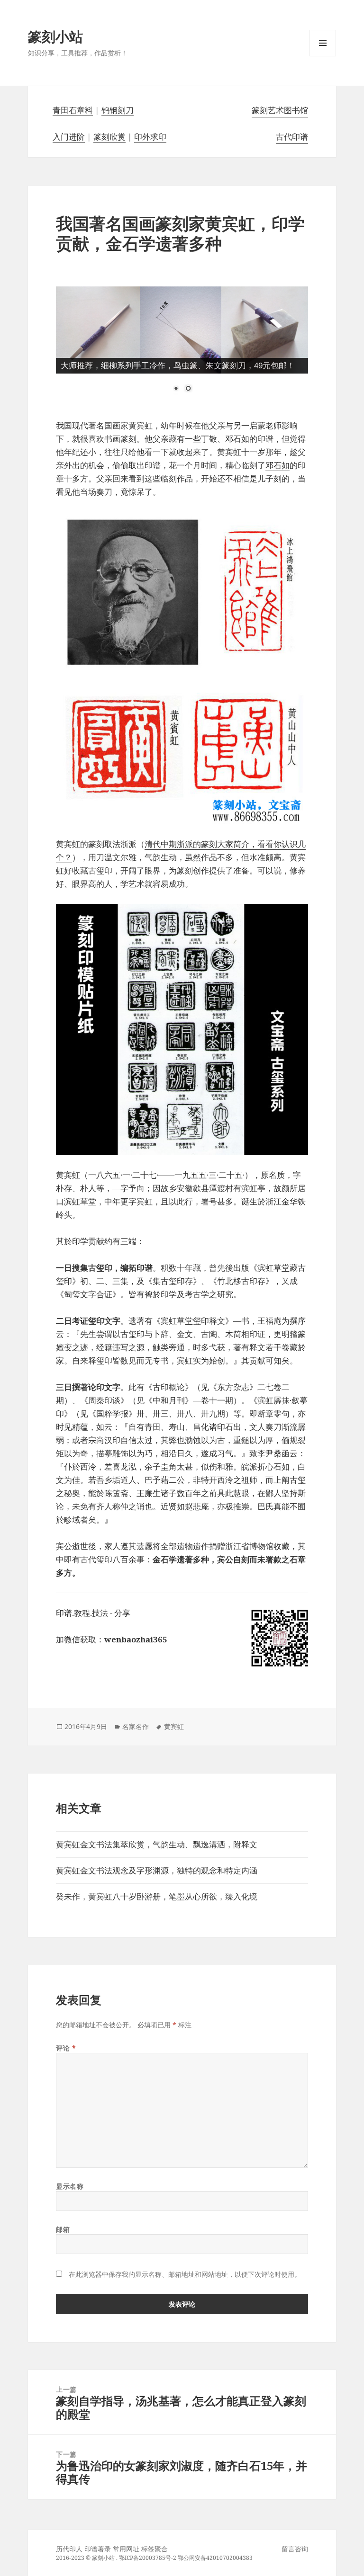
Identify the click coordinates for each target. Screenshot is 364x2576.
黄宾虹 (174, 1726)
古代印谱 (292, 137)
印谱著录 (98, 2549)
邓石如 (278, 465)
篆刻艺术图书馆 (280, 110)
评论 (66, 2048)
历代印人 (69, 2549)
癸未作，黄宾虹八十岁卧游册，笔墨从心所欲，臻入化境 (157, 1896)
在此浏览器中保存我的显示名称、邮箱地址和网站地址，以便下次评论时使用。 (185, 2274)
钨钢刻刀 (118, 110)
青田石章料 (73, 110)
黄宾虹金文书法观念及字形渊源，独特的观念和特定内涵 (157, 1870)
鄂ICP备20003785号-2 (148, 2558)
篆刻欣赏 (109, 137)
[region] (182, 346)
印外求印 (150, 137)
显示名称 (70, 2186)
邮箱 (63, 2229)
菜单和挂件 (323, 56)
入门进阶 (69, 137)
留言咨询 (295, 2549)
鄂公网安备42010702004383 (215, 2558)
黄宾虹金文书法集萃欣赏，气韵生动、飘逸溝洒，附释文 (157, 1844)
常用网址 (126, 2549)
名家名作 (136, 1726)
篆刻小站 (55, 36)
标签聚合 (155, 2549)
